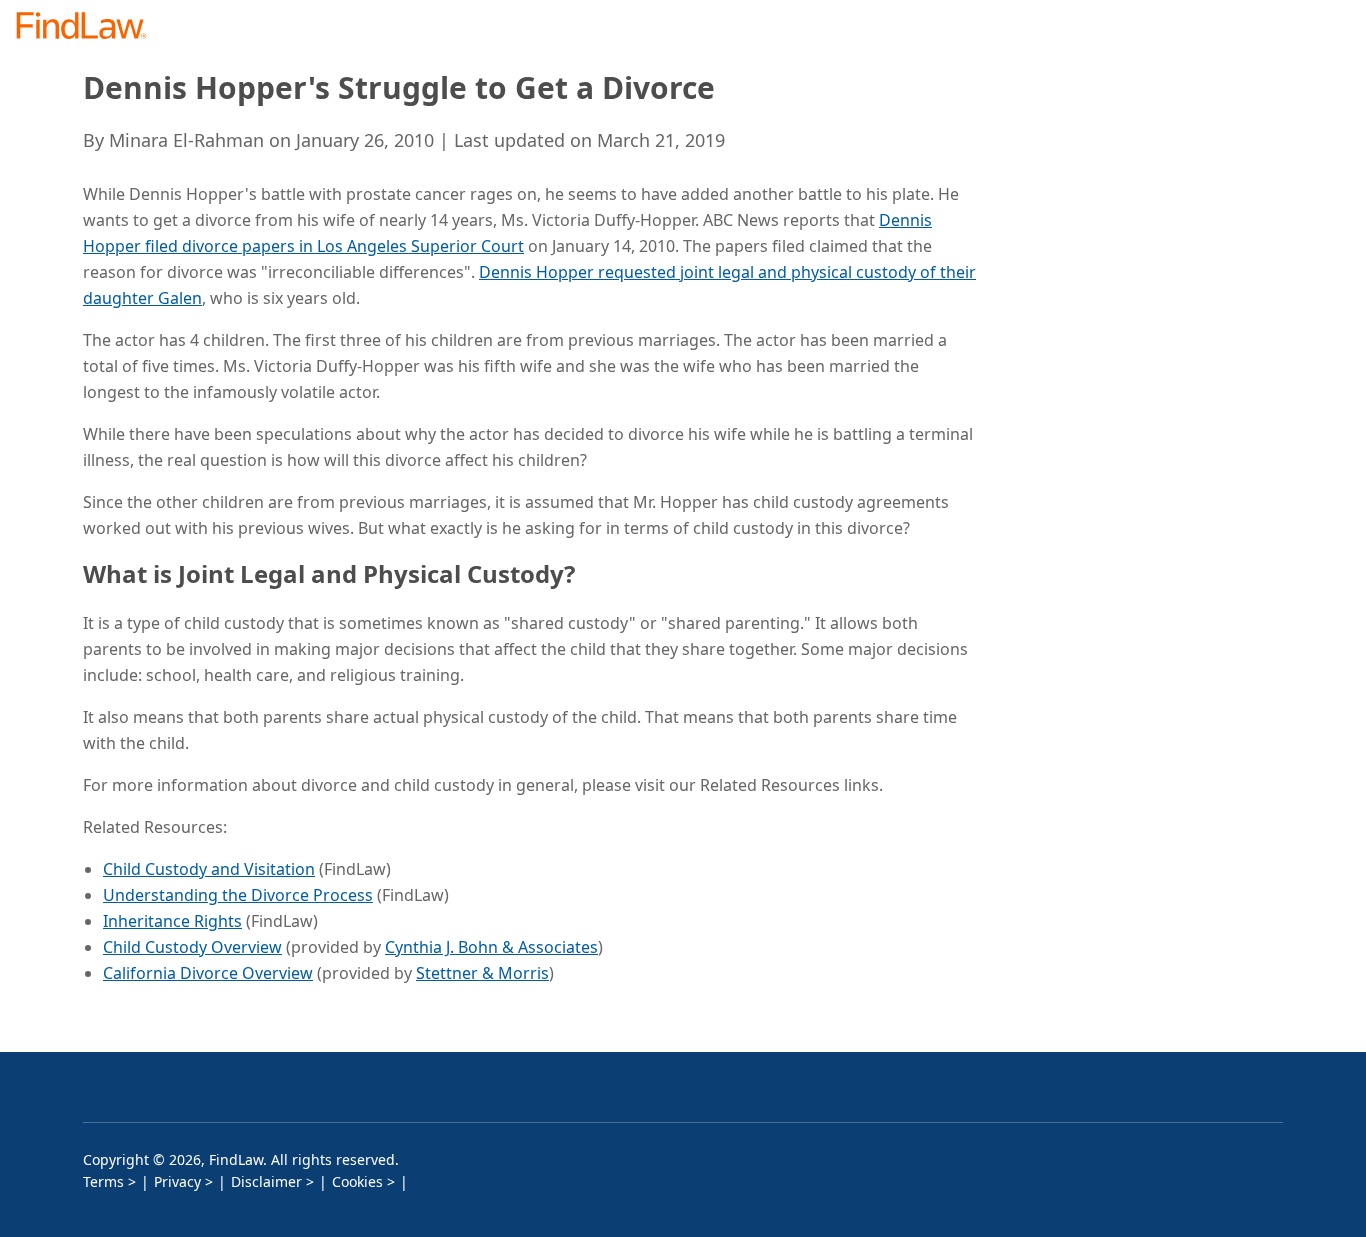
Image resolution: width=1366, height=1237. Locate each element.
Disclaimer (266, 1181)
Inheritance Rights (172, 921)
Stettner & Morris (482, 973)
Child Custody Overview (192, 947)
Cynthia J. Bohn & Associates (491, 947)
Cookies (357, 1181)
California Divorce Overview (208, 973)
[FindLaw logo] (89, 27)
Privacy (177, 1181)
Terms (103, 1181)
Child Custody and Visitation (209, 869)
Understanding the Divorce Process (238, 895)
